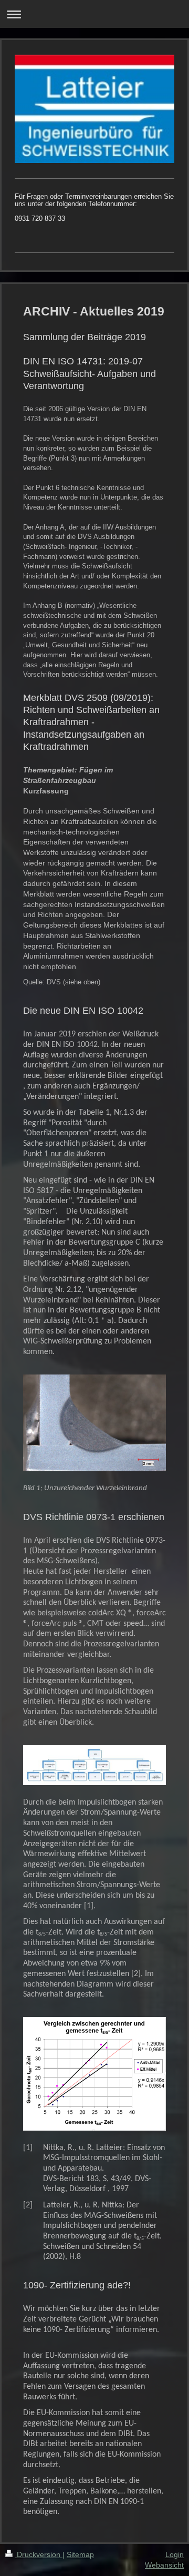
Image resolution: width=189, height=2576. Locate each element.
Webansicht (164, 2565)
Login (175, 2554)
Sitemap (80, 2554)
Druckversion (39, 2554)
